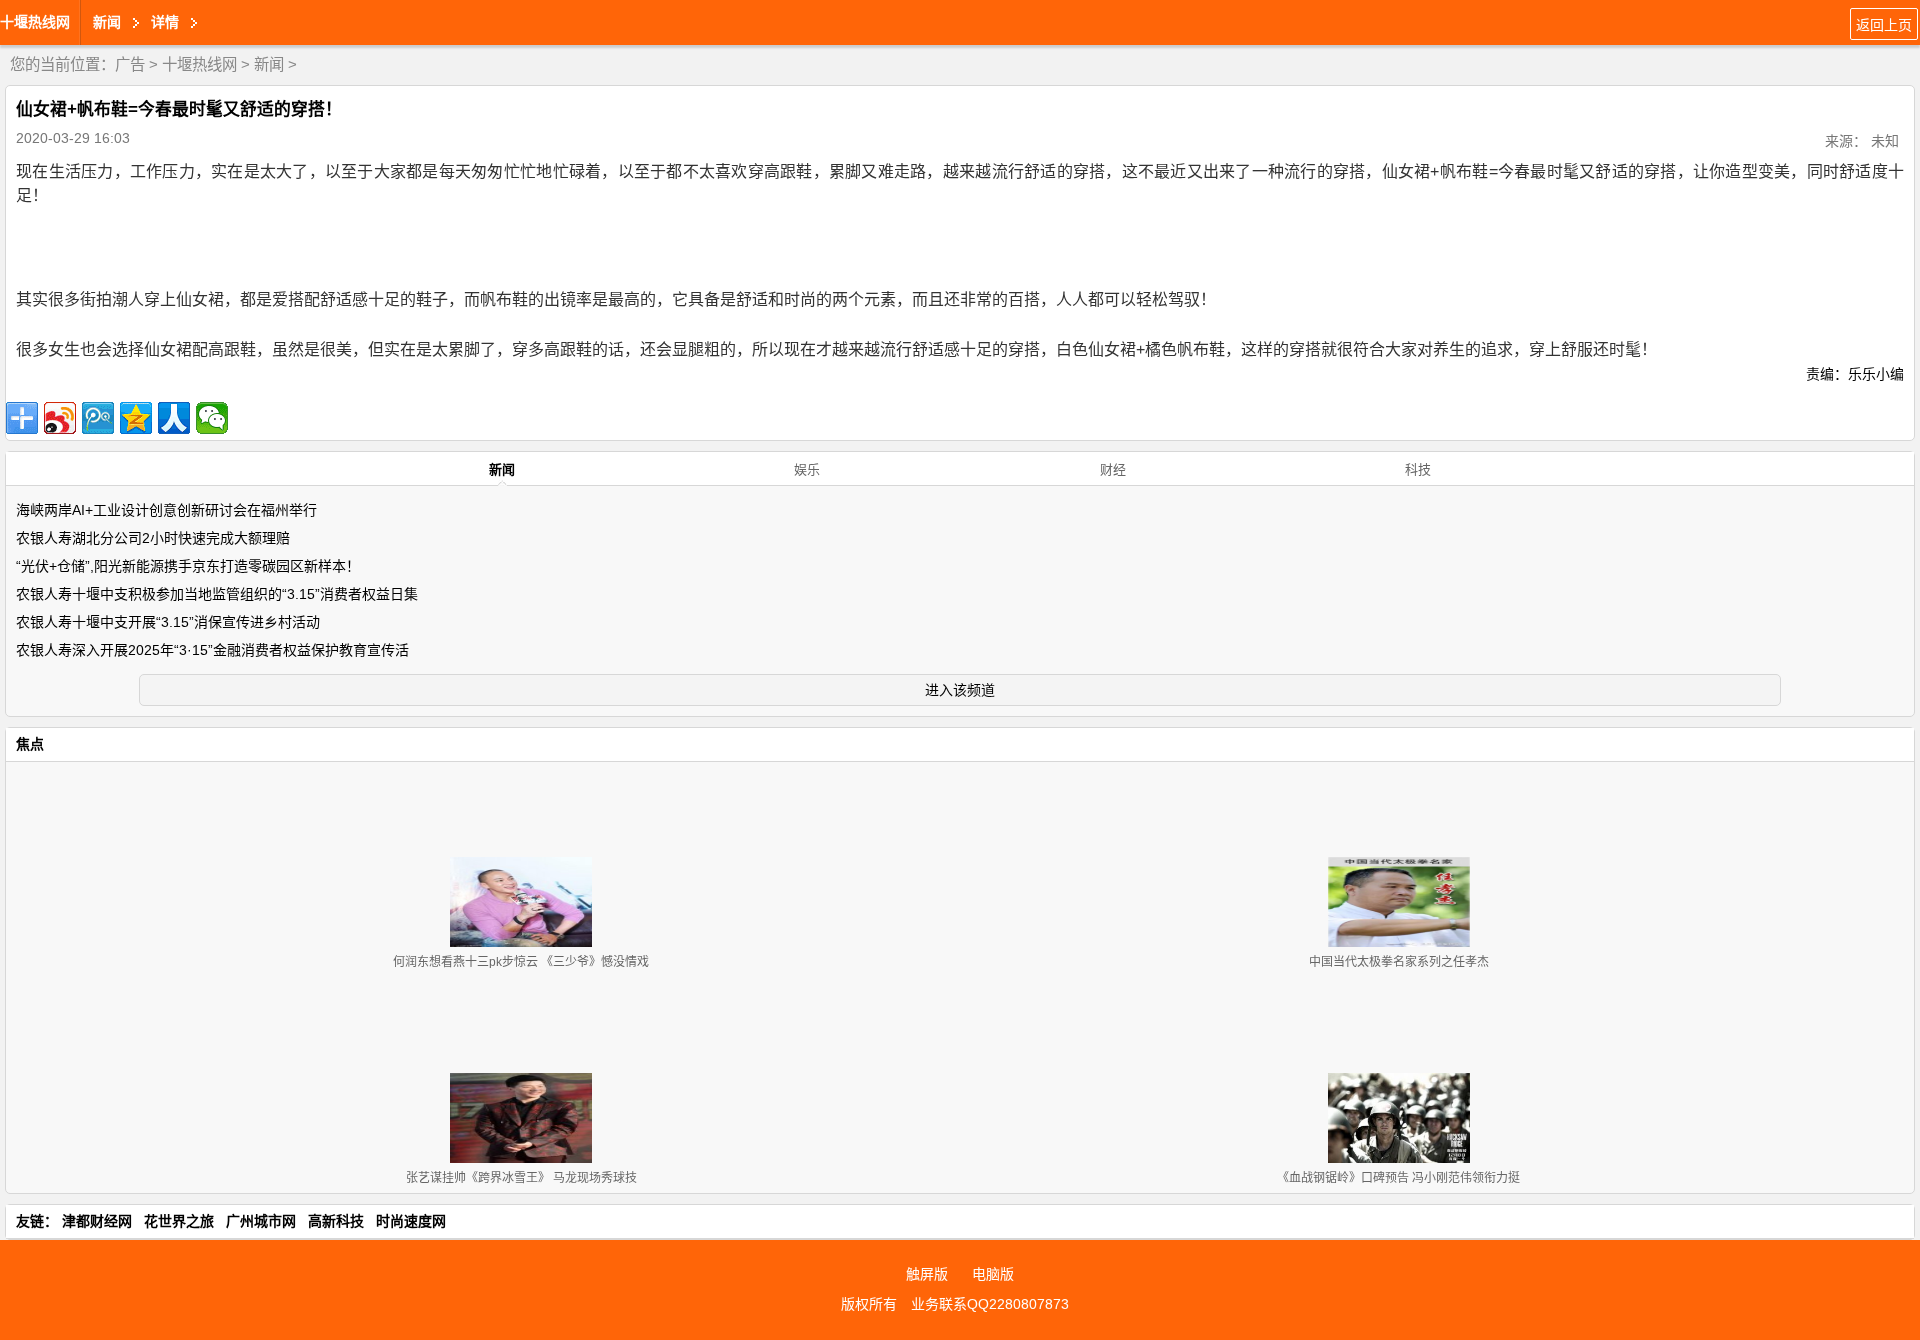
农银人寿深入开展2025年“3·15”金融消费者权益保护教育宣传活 (212, 650)
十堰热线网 (35, 22)
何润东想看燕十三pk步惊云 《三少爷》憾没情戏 (521, 962)
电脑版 (993, 1274)
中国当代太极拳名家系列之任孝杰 (1399, 962)
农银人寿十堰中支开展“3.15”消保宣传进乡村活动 (168, 622)
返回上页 (1884, 25)
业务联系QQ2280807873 (990, 1304)
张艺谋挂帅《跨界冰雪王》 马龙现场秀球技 (521, 1178)
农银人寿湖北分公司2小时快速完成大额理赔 (153, 538)
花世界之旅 (179, 1221)
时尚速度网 (411, 1221)
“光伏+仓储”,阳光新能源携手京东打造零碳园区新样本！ (188, 566)
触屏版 (927, 1274)
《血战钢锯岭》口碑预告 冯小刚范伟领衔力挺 (1398, 1178)
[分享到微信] (212, 418)
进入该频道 (960, 690)
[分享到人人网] (174, 418)
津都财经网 (97, 1221)
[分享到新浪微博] (60, 418)
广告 (130, 64)
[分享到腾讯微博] (98, 418)
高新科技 (336, 1221)
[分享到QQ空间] (136, 418)
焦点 (30, 744)
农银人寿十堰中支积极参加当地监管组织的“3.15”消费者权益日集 (217, 594)
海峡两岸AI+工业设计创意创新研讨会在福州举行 (166, 510)
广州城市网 (261, 1221)
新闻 (269, 64)
